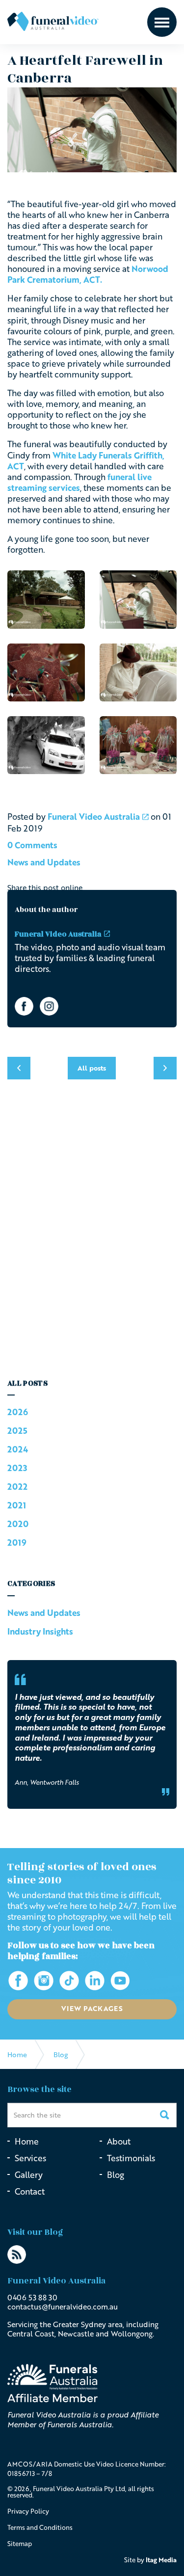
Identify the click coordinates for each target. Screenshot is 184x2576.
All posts (27, 1383)
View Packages (92, 2008)
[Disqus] (92, 1234)
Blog (116, 2175)
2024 (18, 1449)
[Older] (19, 1068)
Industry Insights (40, 1631)
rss (17, 2254)
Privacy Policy (28, 2511)
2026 (18, 1412)
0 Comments (32, 845)
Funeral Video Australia (53, 21)
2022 (17, 1487)
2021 (17, 1505)
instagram (49, 1006)
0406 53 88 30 (32, 2297)
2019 (17, 1543)
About (119, 2141)
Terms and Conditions (40, 2527)
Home (27, 2141)
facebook (24, 1006)
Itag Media (161, 2560)
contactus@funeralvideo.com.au (63, 2307)
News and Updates (44, 862)
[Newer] (165, 1068)
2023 (17, 1468)
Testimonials (131, 2158)
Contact (30, 2191)
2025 (17, 1431)
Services (30, 2158)
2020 (18, 1524)
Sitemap (20, 2544)
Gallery (29, 2175)
